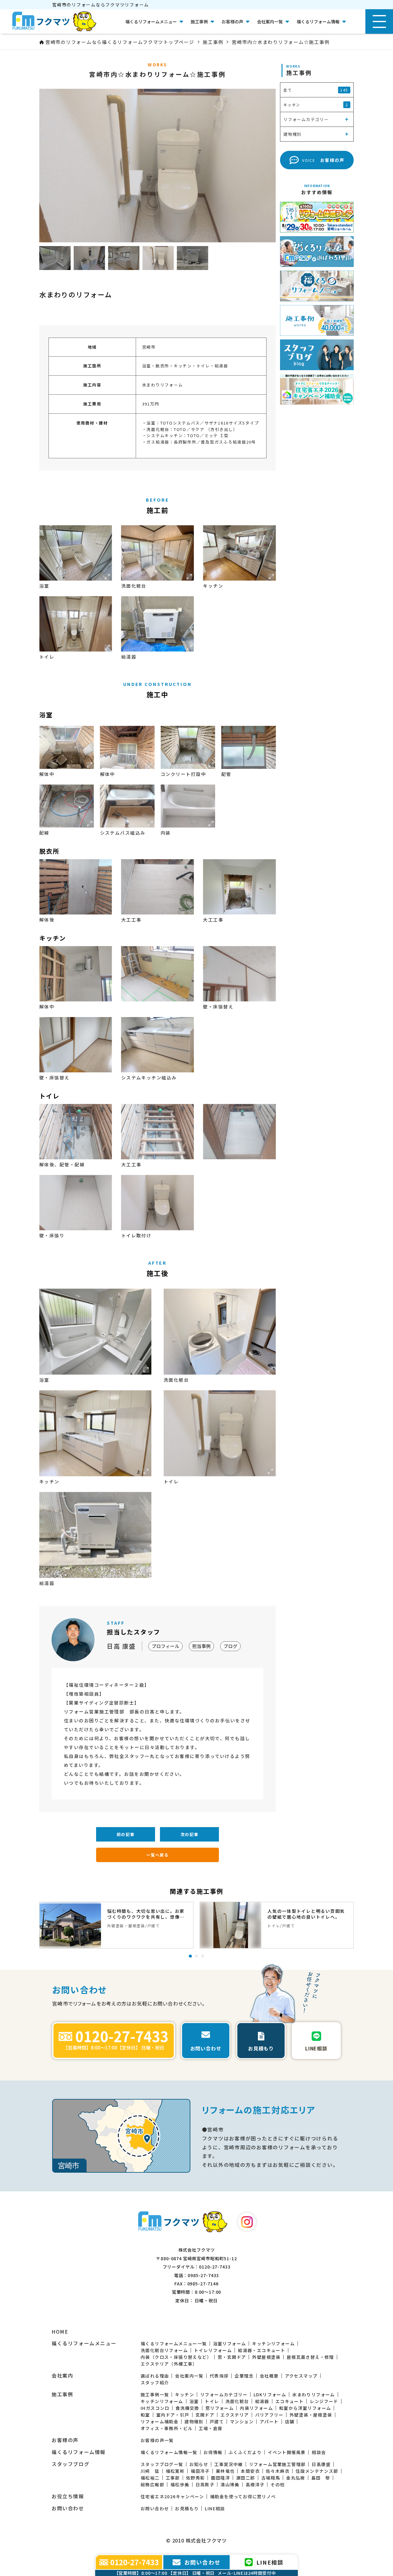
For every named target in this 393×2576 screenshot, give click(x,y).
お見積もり (187, 2508)
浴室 (194, 2401)
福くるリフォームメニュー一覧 (174, 2343)
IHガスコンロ (155, 2408)
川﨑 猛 (150, 2471)
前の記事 (126, 1834)
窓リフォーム (220, 2408)
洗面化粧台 (237, 2401)
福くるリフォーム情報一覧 (169, 2452)
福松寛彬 (175, 2471)
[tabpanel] (116, 1925)
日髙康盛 (321, 2464)
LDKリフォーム (270, 2394)
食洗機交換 (187, 2408)
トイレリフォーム (213, 2350)
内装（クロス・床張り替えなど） (176, 2357)
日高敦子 (205, 2484)
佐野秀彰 (196, 2478)
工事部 (173, 2478)
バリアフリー (269, 2415)
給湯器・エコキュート (262, 2350)
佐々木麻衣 (278, 2471)
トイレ (212, 2401)
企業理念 (244, 2376)
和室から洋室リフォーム (305, 2408)
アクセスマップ (301, 2376)
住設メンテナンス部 (317, 2471)
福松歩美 (180, 2484)
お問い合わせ (155, 2508)
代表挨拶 (219, 2376)
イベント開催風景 (287, 2452)
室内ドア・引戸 (173, 2415)
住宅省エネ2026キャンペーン (172, 2496)
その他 (278, 2484)
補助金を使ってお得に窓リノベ (243, 2496)
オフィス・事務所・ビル (167, 2428)
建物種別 (194, 2421)
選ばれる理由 (155, 2376)
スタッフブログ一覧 (162, 2464)
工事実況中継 (228, 2464)
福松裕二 (150, 2478)
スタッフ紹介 (155, 2382)
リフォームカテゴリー (224, 2394)
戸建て (217, 2421)
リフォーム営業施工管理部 (277, 2464)
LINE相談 (215, 2508)
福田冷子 (200, 2471)
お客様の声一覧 (157, 2440)
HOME (60, 2332)
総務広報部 (152, 2484)
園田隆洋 (220, 2478)
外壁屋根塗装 (266, 2357)
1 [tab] (190, 1956)
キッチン (185, 2394)
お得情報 (213, 2452)
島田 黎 (321, 2478)
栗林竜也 (225, 2471)
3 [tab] (203, 1956)
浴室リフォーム (230, 2343)
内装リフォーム (256, 2408)
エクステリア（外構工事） (169, 2364)
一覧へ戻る (158, 1855)
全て (316, 90)
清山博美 (230, 2484)
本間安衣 (250, 2471)
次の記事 (190, 1834)
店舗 (290, 2421)
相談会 (319, 2452)
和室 (145, 2415)
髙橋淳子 (255, 2484)
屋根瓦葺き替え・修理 (310, 2357)
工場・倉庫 (210, 2428)
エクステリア (235, 2415)
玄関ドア (205, 2415)
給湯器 (262, 2401)
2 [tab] (196, 1956)
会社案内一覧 (189, 2376)
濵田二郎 (246, 2478)
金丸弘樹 (296, 2478)
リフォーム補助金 (160, 2421)
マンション (242, 2421)
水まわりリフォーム (314, 2394)
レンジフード (324, 2401)
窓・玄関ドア (232, 2357)
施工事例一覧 (155, 2394)
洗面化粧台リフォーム (164, 2350)
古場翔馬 (271, 2478)
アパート (269, 2421)
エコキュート (290, 2401)
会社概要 (269, 2376)
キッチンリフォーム (273, 2343)
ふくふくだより (245, 2452)
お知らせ (199, 2464)
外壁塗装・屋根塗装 (311, 2415)
